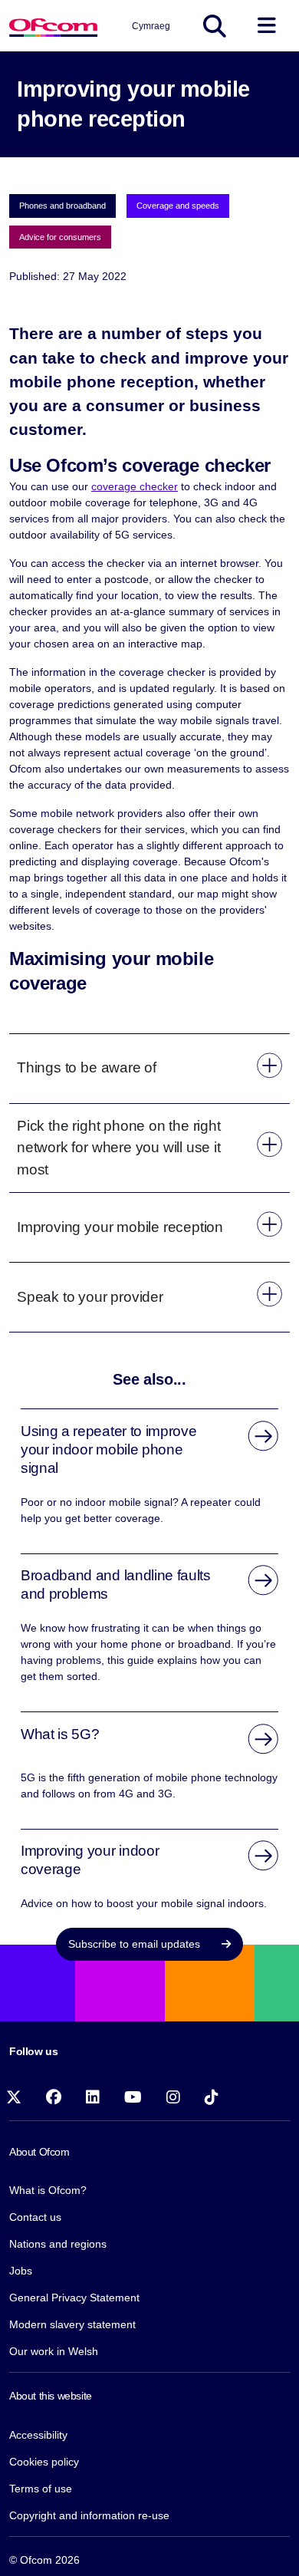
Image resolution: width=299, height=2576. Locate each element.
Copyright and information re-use (89, 2515)
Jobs (21, 2271)
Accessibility (38, 2435)
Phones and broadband (62, 206)
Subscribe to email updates (136, 1944)
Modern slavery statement (72, 2324)
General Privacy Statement (74, 2298)
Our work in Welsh (54, 2351)
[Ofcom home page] (53, 26)
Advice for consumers (60, 237)
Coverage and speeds (178, 206)
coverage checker (135, 486)
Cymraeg (151, 26)
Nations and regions (58, 2244)
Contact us (35, 2217)
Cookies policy (44, 2462)
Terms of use (41, 2489)
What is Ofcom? (48, 2190)
